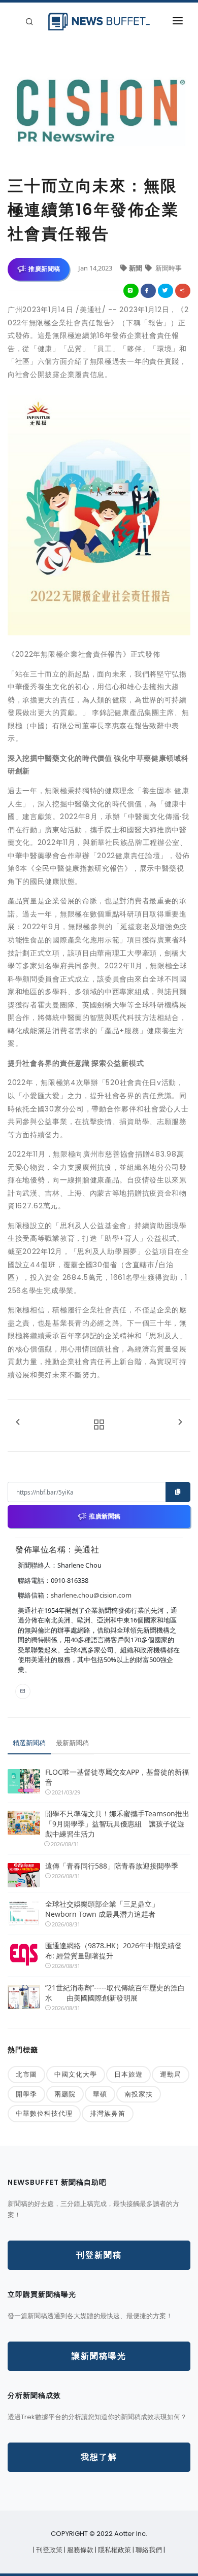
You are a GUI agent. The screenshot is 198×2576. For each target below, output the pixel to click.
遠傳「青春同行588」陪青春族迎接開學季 (112, 1866)
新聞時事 (168, 268)
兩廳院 (65, 2094)
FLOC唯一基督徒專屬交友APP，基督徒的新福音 (117, 1777)
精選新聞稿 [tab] (29, 1743)
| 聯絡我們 (148, 2550)
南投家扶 (139, 2094)
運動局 (171, 2074)
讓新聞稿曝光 (99, 2356)
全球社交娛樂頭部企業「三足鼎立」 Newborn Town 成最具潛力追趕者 (102, 1909)
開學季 (26, 2094)
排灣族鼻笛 (108, 2113)
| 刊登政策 (48, 2550)
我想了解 (99, 2457)
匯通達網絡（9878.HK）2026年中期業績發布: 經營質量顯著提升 (113, 1951)
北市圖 (26, 2074)
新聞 (136, 268)
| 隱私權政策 (114, 2550)
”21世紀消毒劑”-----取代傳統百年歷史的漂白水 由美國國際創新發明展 (115, 1993)
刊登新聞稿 (99, 2255)
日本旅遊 (128, 2074)
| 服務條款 (79, 2550)
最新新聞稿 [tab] (72, 1743)
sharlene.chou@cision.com (91, 1595)
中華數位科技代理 (44, 2113)
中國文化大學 (76, 2074)
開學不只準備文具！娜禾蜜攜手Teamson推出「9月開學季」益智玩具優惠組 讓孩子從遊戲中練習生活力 (117, 1824)
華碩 (100, 2094)
